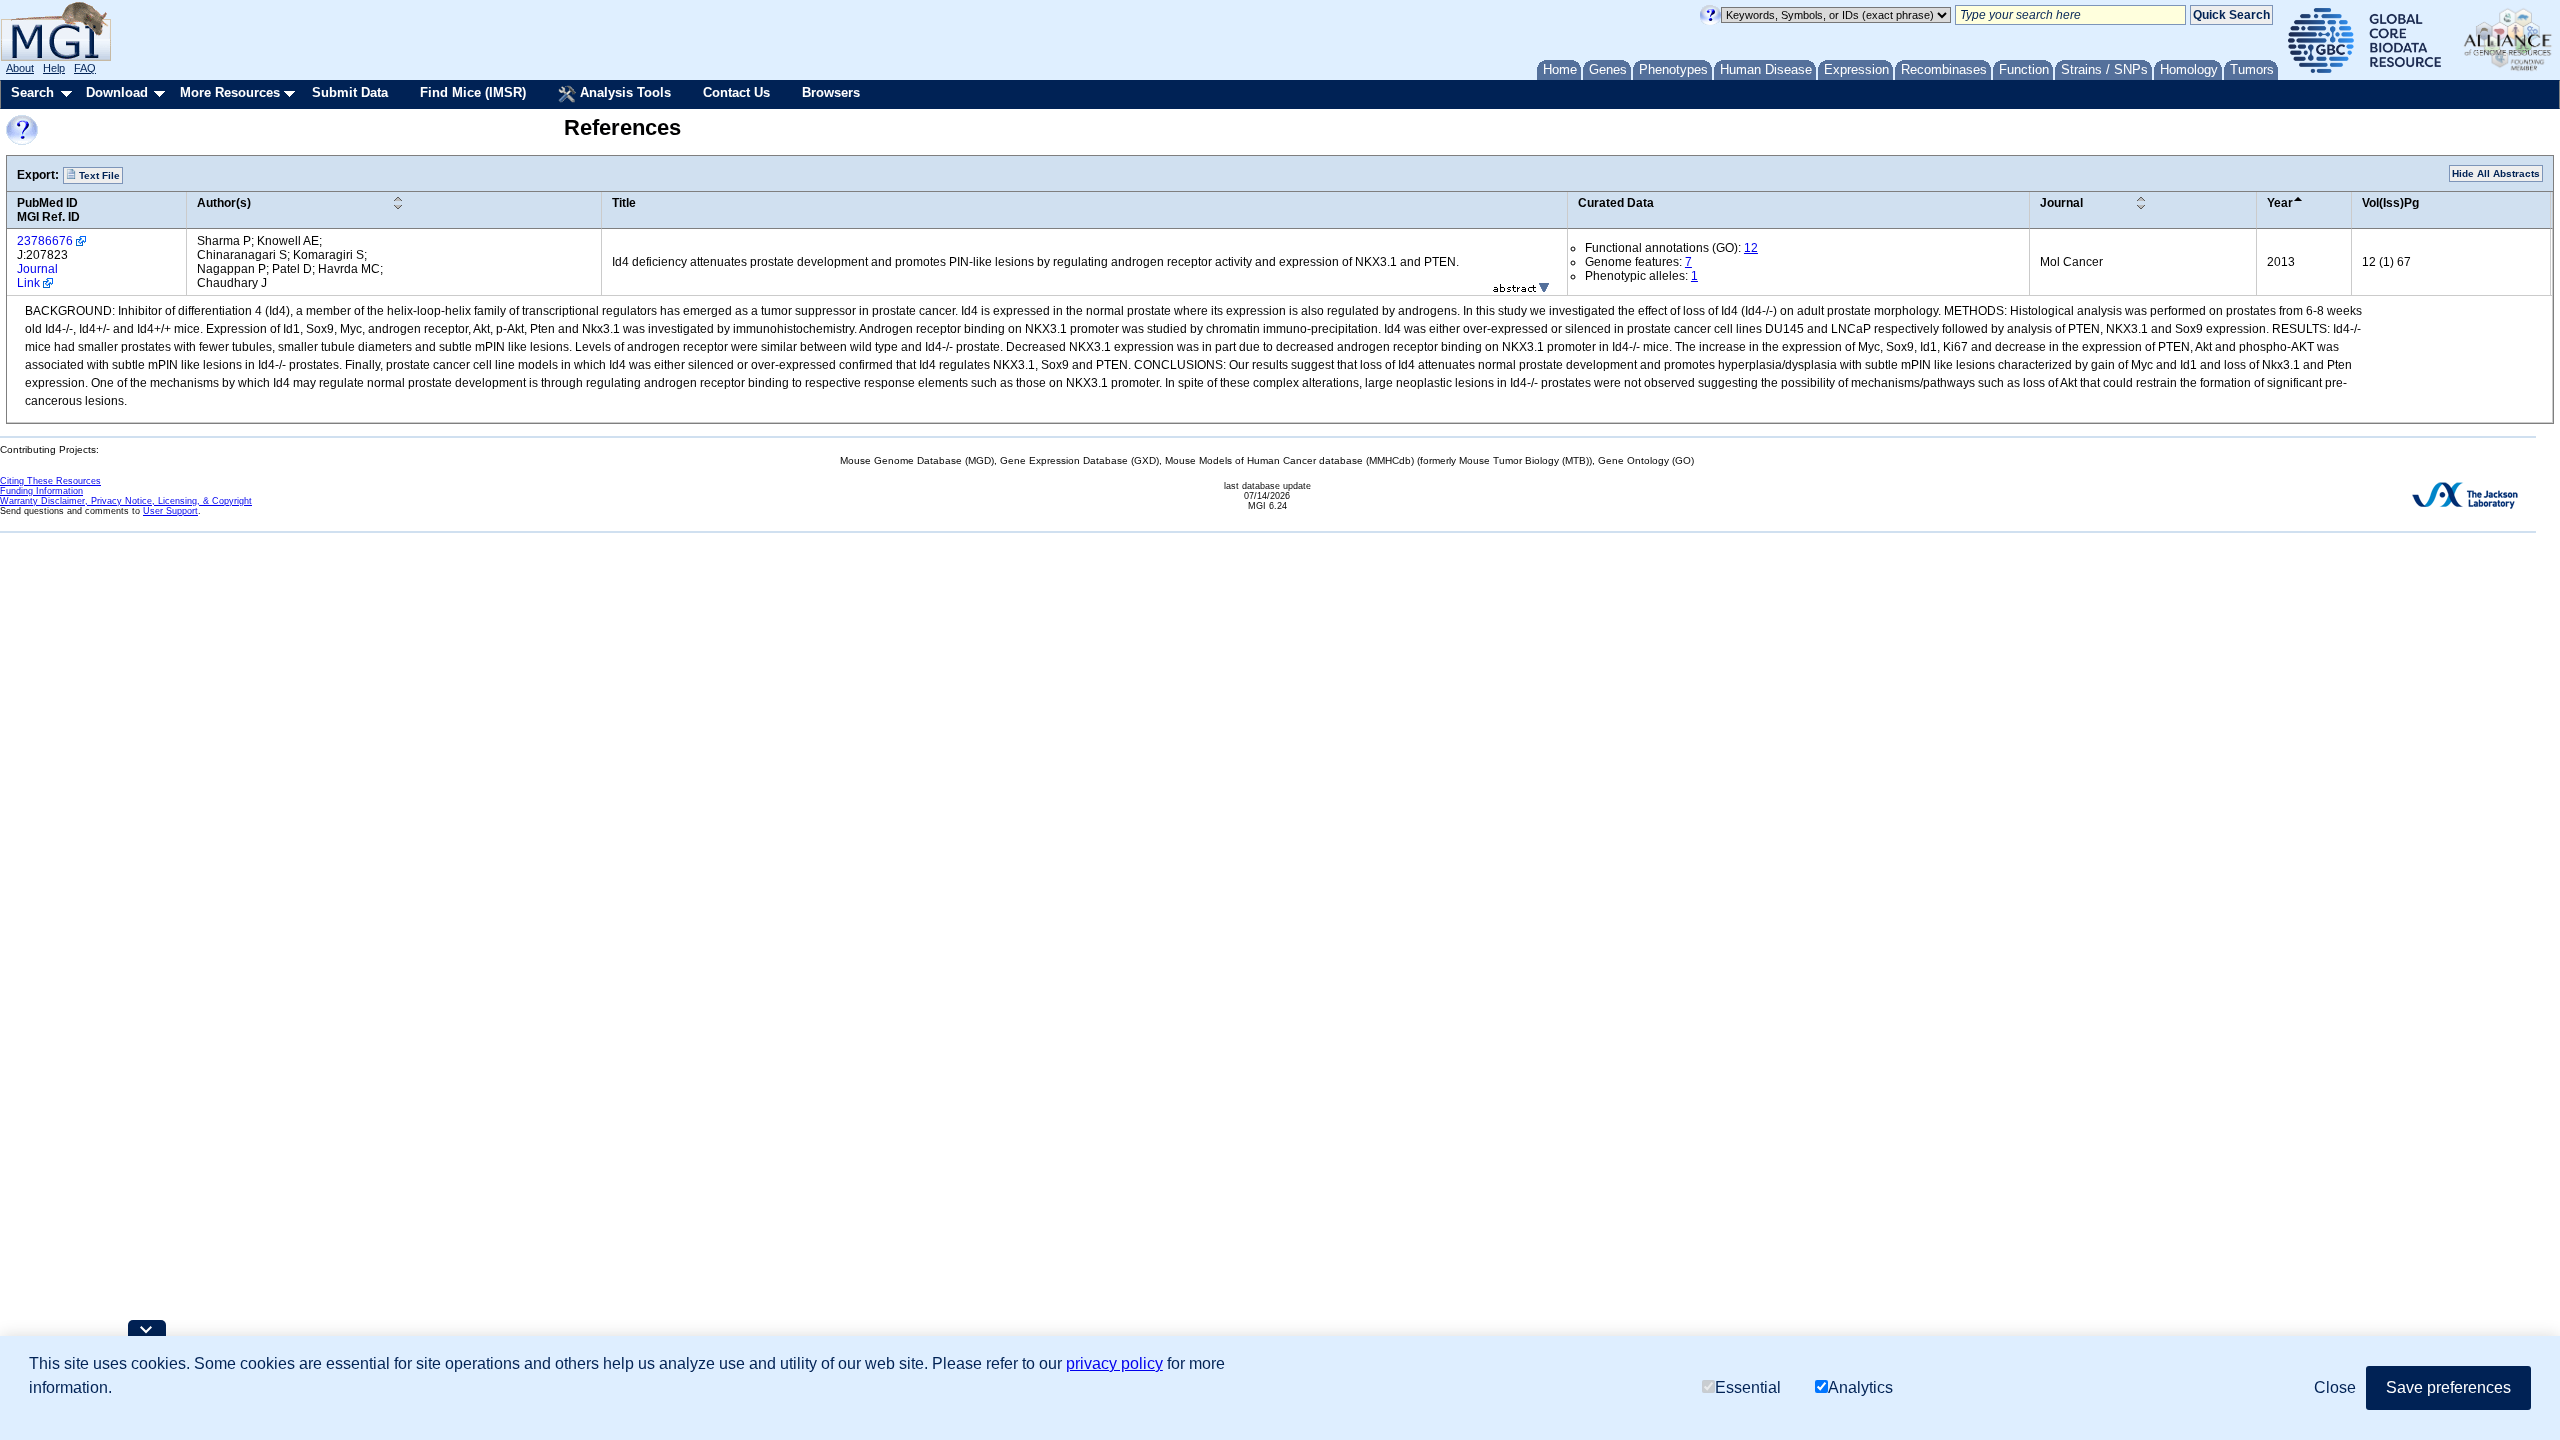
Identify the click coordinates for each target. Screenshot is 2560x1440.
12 (1751, 248)
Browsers (831, 92)
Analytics (1860, 1387)
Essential (1748, 1387)
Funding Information (41, 491)
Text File (98, 175)
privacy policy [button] (1114, 1363)
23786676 (45, 241)
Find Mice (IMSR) (473, 92)
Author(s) (224, 203)
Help (54, 68)
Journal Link (37, 276)
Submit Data (350, 92)
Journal (2061, 203)
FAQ (85, 68)
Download (117, 92)
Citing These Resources (50, 481)
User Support (170, 511)
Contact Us (736, 92)
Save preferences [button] (2448, 1387)
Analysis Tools (623, 92)
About (20, 68)
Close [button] (2335, 1387)
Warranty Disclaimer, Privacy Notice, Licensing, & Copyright (126, 501)
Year (2280, 203)
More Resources (230, 92)
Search (32, 92)
